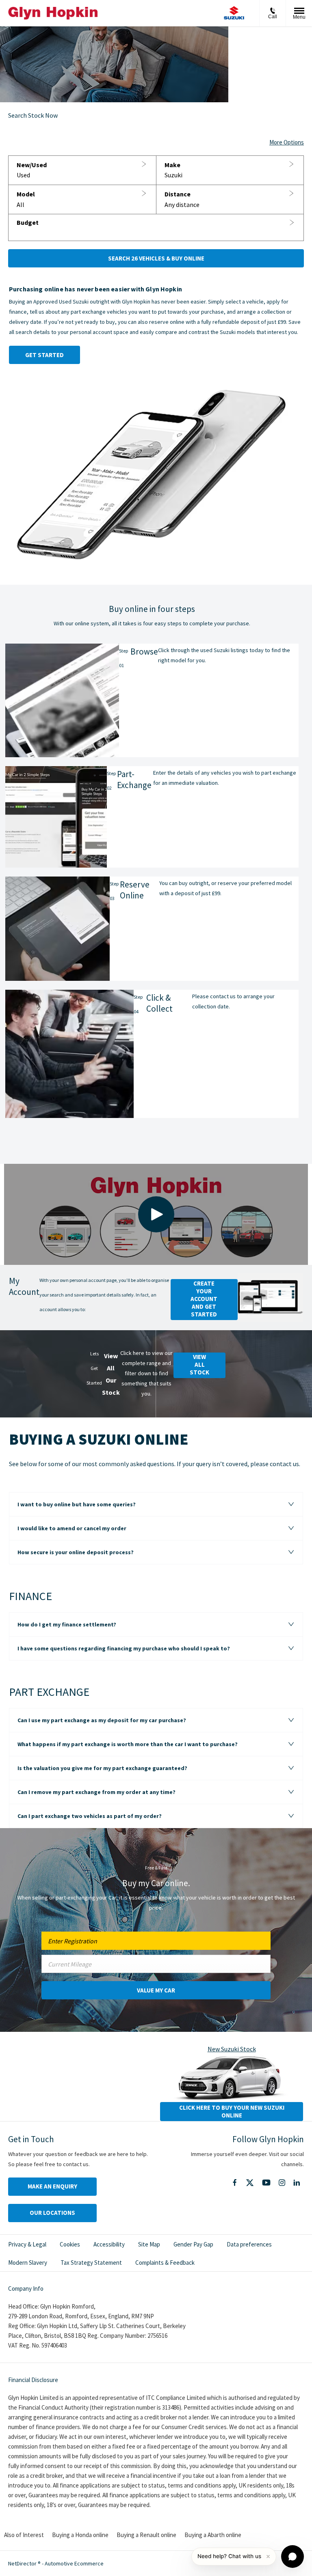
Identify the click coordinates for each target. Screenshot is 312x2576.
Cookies (70, 2244)
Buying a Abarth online (213, 2535)
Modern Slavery (28, 2263)
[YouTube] (266, 2183)
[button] (82, 170)
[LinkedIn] (297, 2183)
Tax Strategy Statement (91, 2263)
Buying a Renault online (146, 2535)
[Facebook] (235, 2182)
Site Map (149, 2244)
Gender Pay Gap (193, 2244)
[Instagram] (282, 2183)
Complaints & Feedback (165, 2263)
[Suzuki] (234, 13)
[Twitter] (250, 2183)
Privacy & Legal (27, 2244)
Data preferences (249, 2244)
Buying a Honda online (80, 2535)
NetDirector (23, 2563)
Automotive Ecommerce (74, 2563)
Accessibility (109, 2244)
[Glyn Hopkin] (53, 13)
